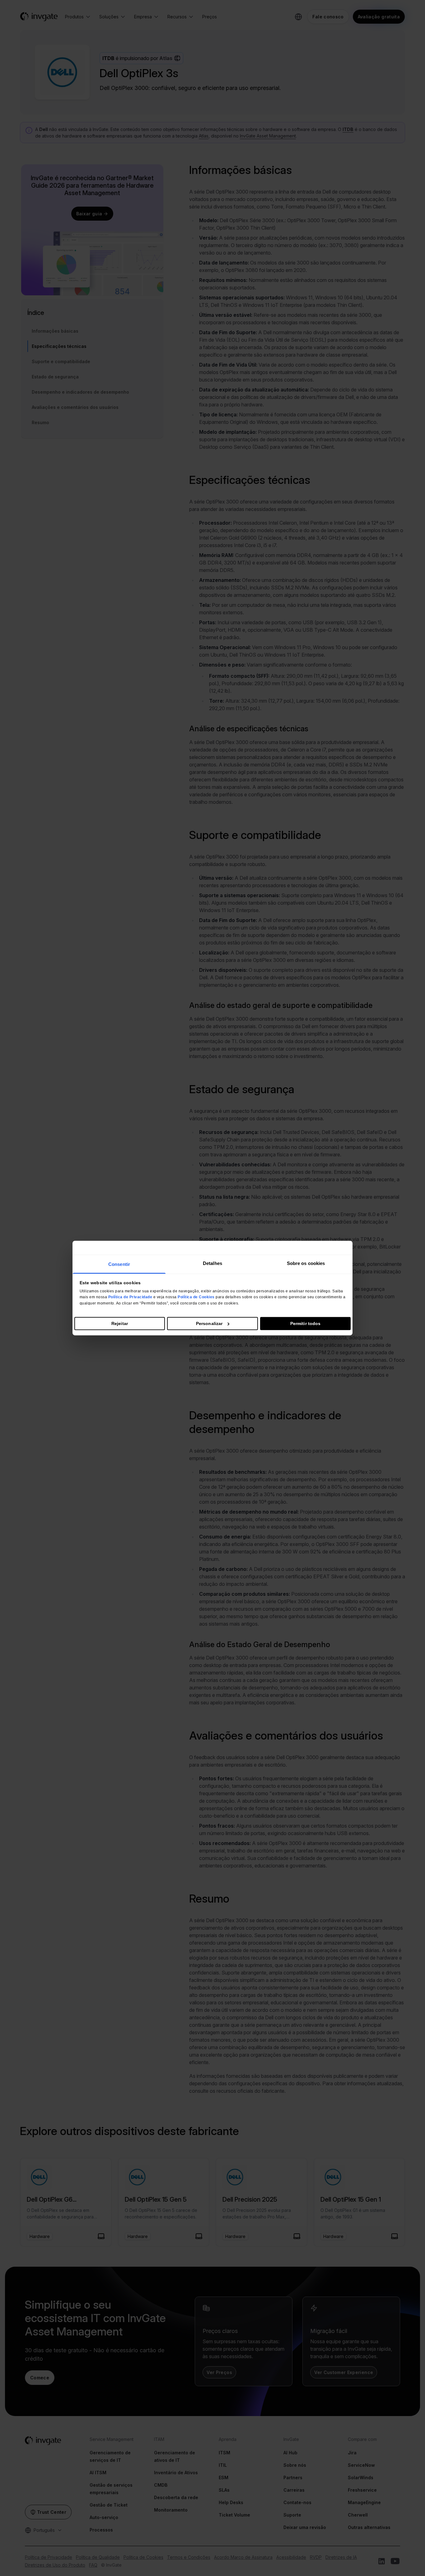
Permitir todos (305, 1323)
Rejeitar (120, 1323)
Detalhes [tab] (213, 1263)
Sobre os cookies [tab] (306, 1263)
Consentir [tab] (119, 1264)
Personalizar (209, 1323)
